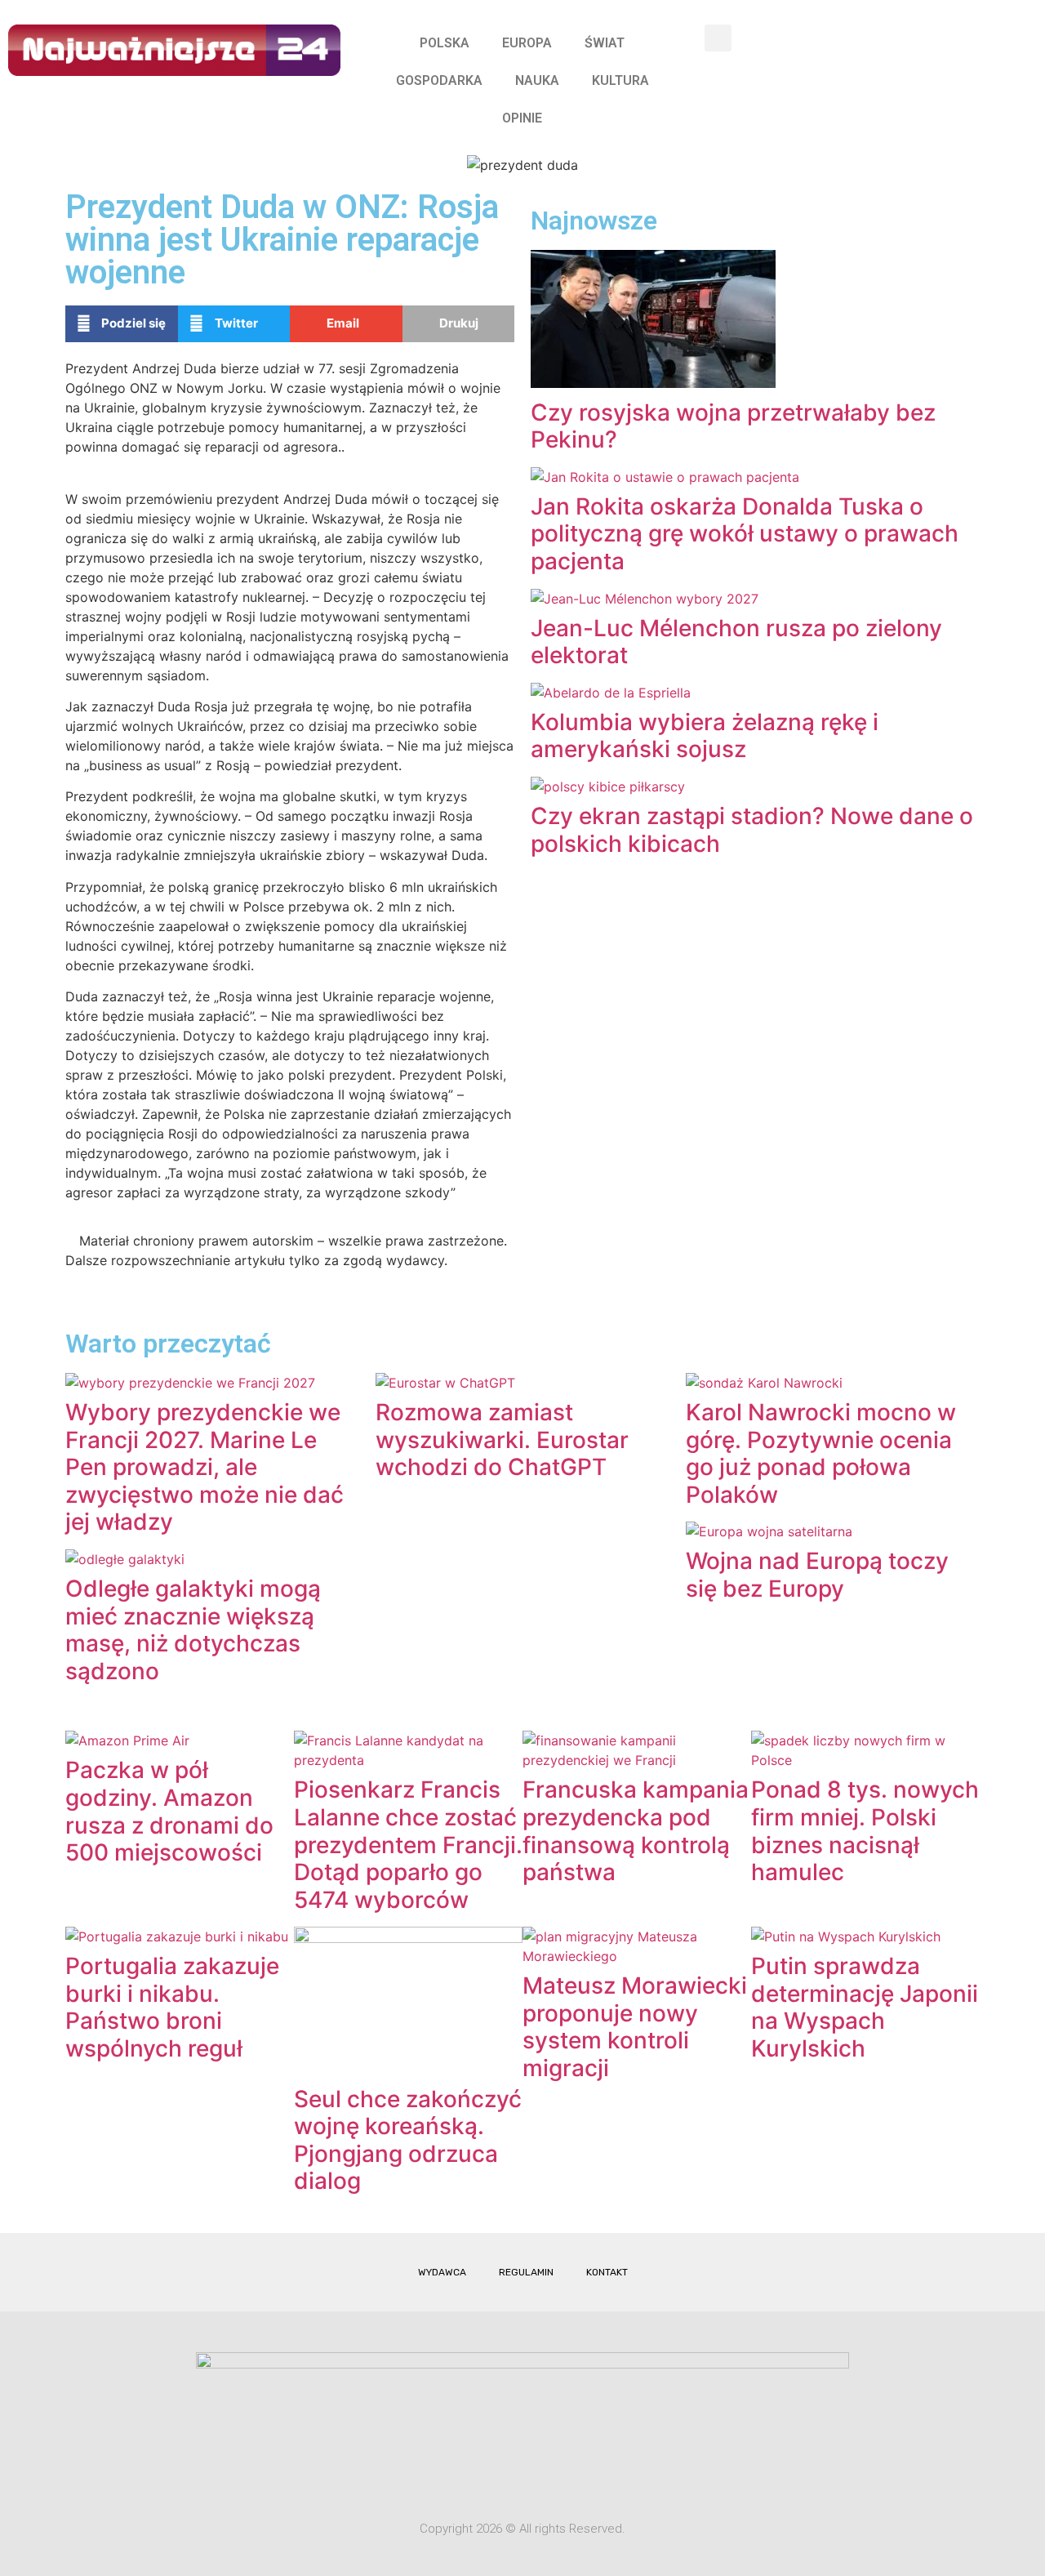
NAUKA (537, 80)
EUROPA (527, 43)
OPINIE (522, 118)
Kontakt (607, 2272)
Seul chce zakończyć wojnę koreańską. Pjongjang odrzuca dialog (408, 2140)
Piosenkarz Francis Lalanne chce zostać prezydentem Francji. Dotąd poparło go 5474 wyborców (408, 1844)
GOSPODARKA (439, 80)
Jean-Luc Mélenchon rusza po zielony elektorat (736, 642)
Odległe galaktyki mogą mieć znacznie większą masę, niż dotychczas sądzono (193, 1630)
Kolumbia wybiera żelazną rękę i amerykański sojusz (705, 736)
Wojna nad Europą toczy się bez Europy (817, 1575)
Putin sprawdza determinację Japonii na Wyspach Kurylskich (865, 2007)
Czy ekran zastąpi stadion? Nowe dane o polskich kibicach (752, 830)
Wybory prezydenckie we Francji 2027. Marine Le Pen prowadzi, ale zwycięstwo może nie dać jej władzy (205, 1467)
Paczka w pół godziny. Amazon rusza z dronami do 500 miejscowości (169, 1811)
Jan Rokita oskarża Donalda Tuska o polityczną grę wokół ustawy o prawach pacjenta (745, 534)
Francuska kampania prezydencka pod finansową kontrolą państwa (636, 1831)
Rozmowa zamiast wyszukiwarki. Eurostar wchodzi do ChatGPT (502, 1440)
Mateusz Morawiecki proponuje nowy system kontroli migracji (635, 2027)
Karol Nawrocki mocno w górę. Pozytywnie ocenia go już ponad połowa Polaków (821, 1453)
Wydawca (442, 2272)
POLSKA (445, 43)
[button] (718, 38)
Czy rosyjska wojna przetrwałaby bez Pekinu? (733, 426)
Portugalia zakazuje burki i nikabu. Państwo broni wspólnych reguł (172, 2007)
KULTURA (620, 80)
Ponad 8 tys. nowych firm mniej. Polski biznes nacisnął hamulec (865, 1831)
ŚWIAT (605, 43)
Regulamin (526, 2272)
